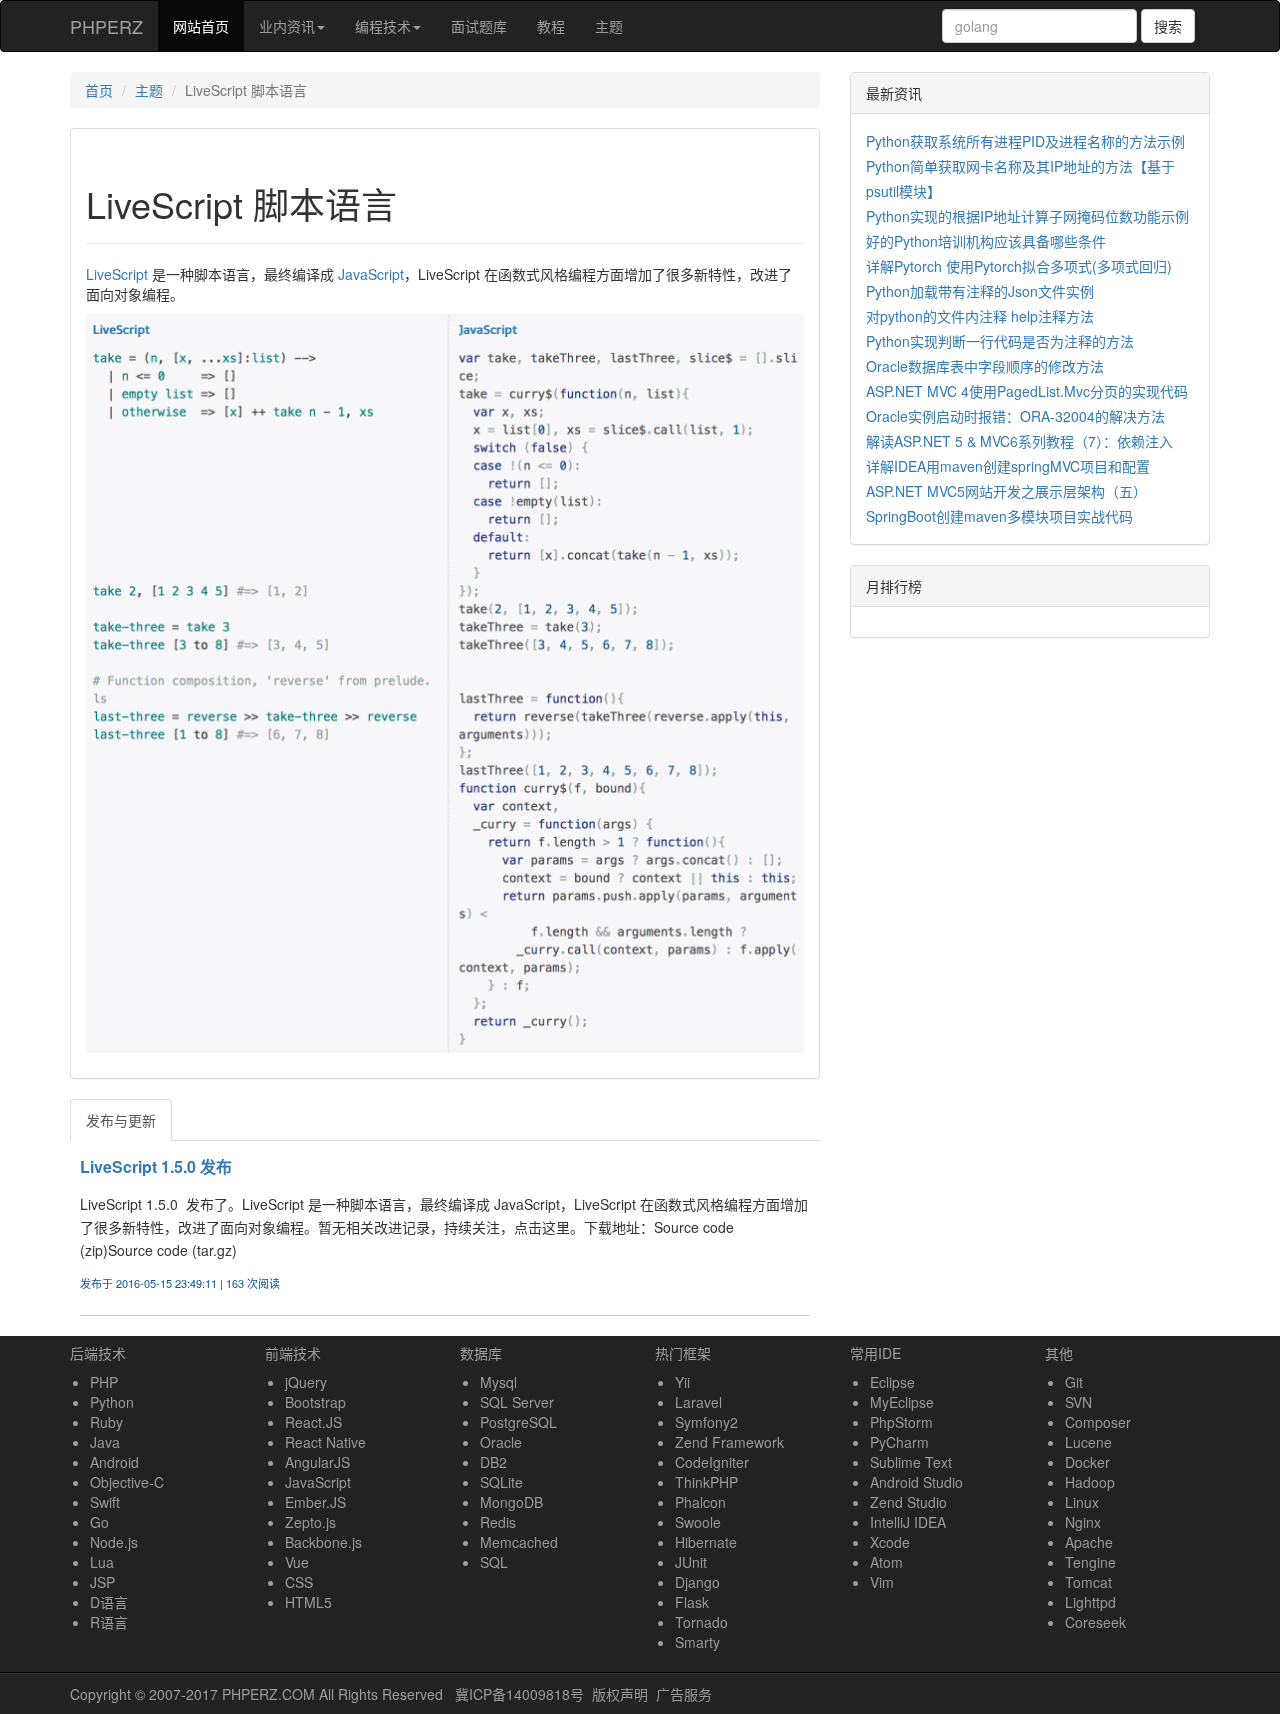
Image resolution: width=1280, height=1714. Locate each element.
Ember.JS (315, 1502)
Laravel (698, 1402)
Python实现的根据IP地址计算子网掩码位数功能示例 (1027, 216)
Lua (102, 1562)
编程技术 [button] (383, 26)
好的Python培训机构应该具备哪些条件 (986, 241)
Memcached (519, 1542)
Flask (692, 1602)
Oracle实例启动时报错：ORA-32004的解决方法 (1015, 416)
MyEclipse (902, 1402)
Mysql (498, 1382)
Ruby (106, 1422)
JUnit (691, 1562)
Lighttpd (1090, 1602)
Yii (682, 1382)
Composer (1098, 1422)
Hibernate (706, 1542)
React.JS (313, 1422)
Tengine (1090, 1562)
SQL (494, 1562)
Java (105, 1442)
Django (697, 1582)
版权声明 (620, 1694)
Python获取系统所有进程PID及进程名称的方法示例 (1025, 141)
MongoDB (511, 1502)
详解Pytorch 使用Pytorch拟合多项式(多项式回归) (1019, 266)
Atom (886, 1562)
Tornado (701, 1622)
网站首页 (208, 25)
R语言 (109, 1622)
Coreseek (1095, 1622)
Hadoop (1090, 1482)
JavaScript (371, 274)
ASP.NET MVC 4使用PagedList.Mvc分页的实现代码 (1027, 391)
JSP (102, 1582)
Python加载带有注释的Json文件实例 (980, 291)
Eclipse (892, 1382)
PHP (104, 1382)
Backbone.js (323, 1542)
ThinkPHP (706, 1482)
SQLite (501, 1482)
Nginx (1083, 1522)
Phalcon (700, 1502)
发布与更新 (121, 1120)
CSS (299, 1582)
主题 (609, 26)
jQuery (306, 1382)
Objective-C (127, 1482)
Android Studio (916, 1482)
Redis (498, 1522)
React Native (325, 1442)
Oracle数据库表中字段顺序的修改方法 (985, 366)
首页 (99, 90)
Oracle (501, 1442)
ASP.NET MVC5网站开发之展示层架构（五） (1006, 491)
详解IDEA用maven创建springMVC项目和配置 (1008, 466)
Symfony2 (706, 1422)
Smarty (697, 1642)
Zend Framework (729, 1442)
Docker (1087, 1462)
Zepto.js (310, 1522)
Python (112, 1402)
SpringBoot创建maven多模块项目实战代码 (999, 516)
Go (99, 1522)
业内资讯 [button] (287, 26)
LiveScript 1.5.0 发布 (156, 1166)
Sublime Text (911, 1462)
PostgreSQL (518, 1422)
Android (114, 1462)
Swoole (698, 1522)
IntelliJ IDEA (908, 1522)
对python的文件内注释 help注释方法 (980, 316)
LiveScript (117, 274)
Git (1074, 1382)
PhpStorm (901, 1422)
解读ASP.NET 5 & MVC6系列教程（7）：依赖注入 (1019, 441)
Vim (882, 1582)
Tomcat (1088, 1582)
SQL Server (517, 1402)
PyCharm (899, 1442)
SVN (1078, 1402)
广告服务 (684, 1694)
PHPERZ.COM (268, 1694)
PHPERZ (106, 26)
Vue (297, 1562)
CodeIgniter (712, 1462)
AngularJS (317, 1462)
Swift (105, 1502)
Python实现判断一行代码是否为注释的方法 (1000, 341)
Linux (1082, 1502)
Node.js (114, 1542)
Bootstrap (315, 1402)
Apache (1089, 1542)
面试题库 (479, 26)
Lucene (1088, 1442)
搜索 (1168, 26)
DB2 (493, 1462)
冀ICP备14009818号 (519, 1694)
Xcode (890, 1542)
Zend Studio (908, 1502)
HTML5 (308, 1602)
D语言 (109, 1602)
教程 (551, 26)
